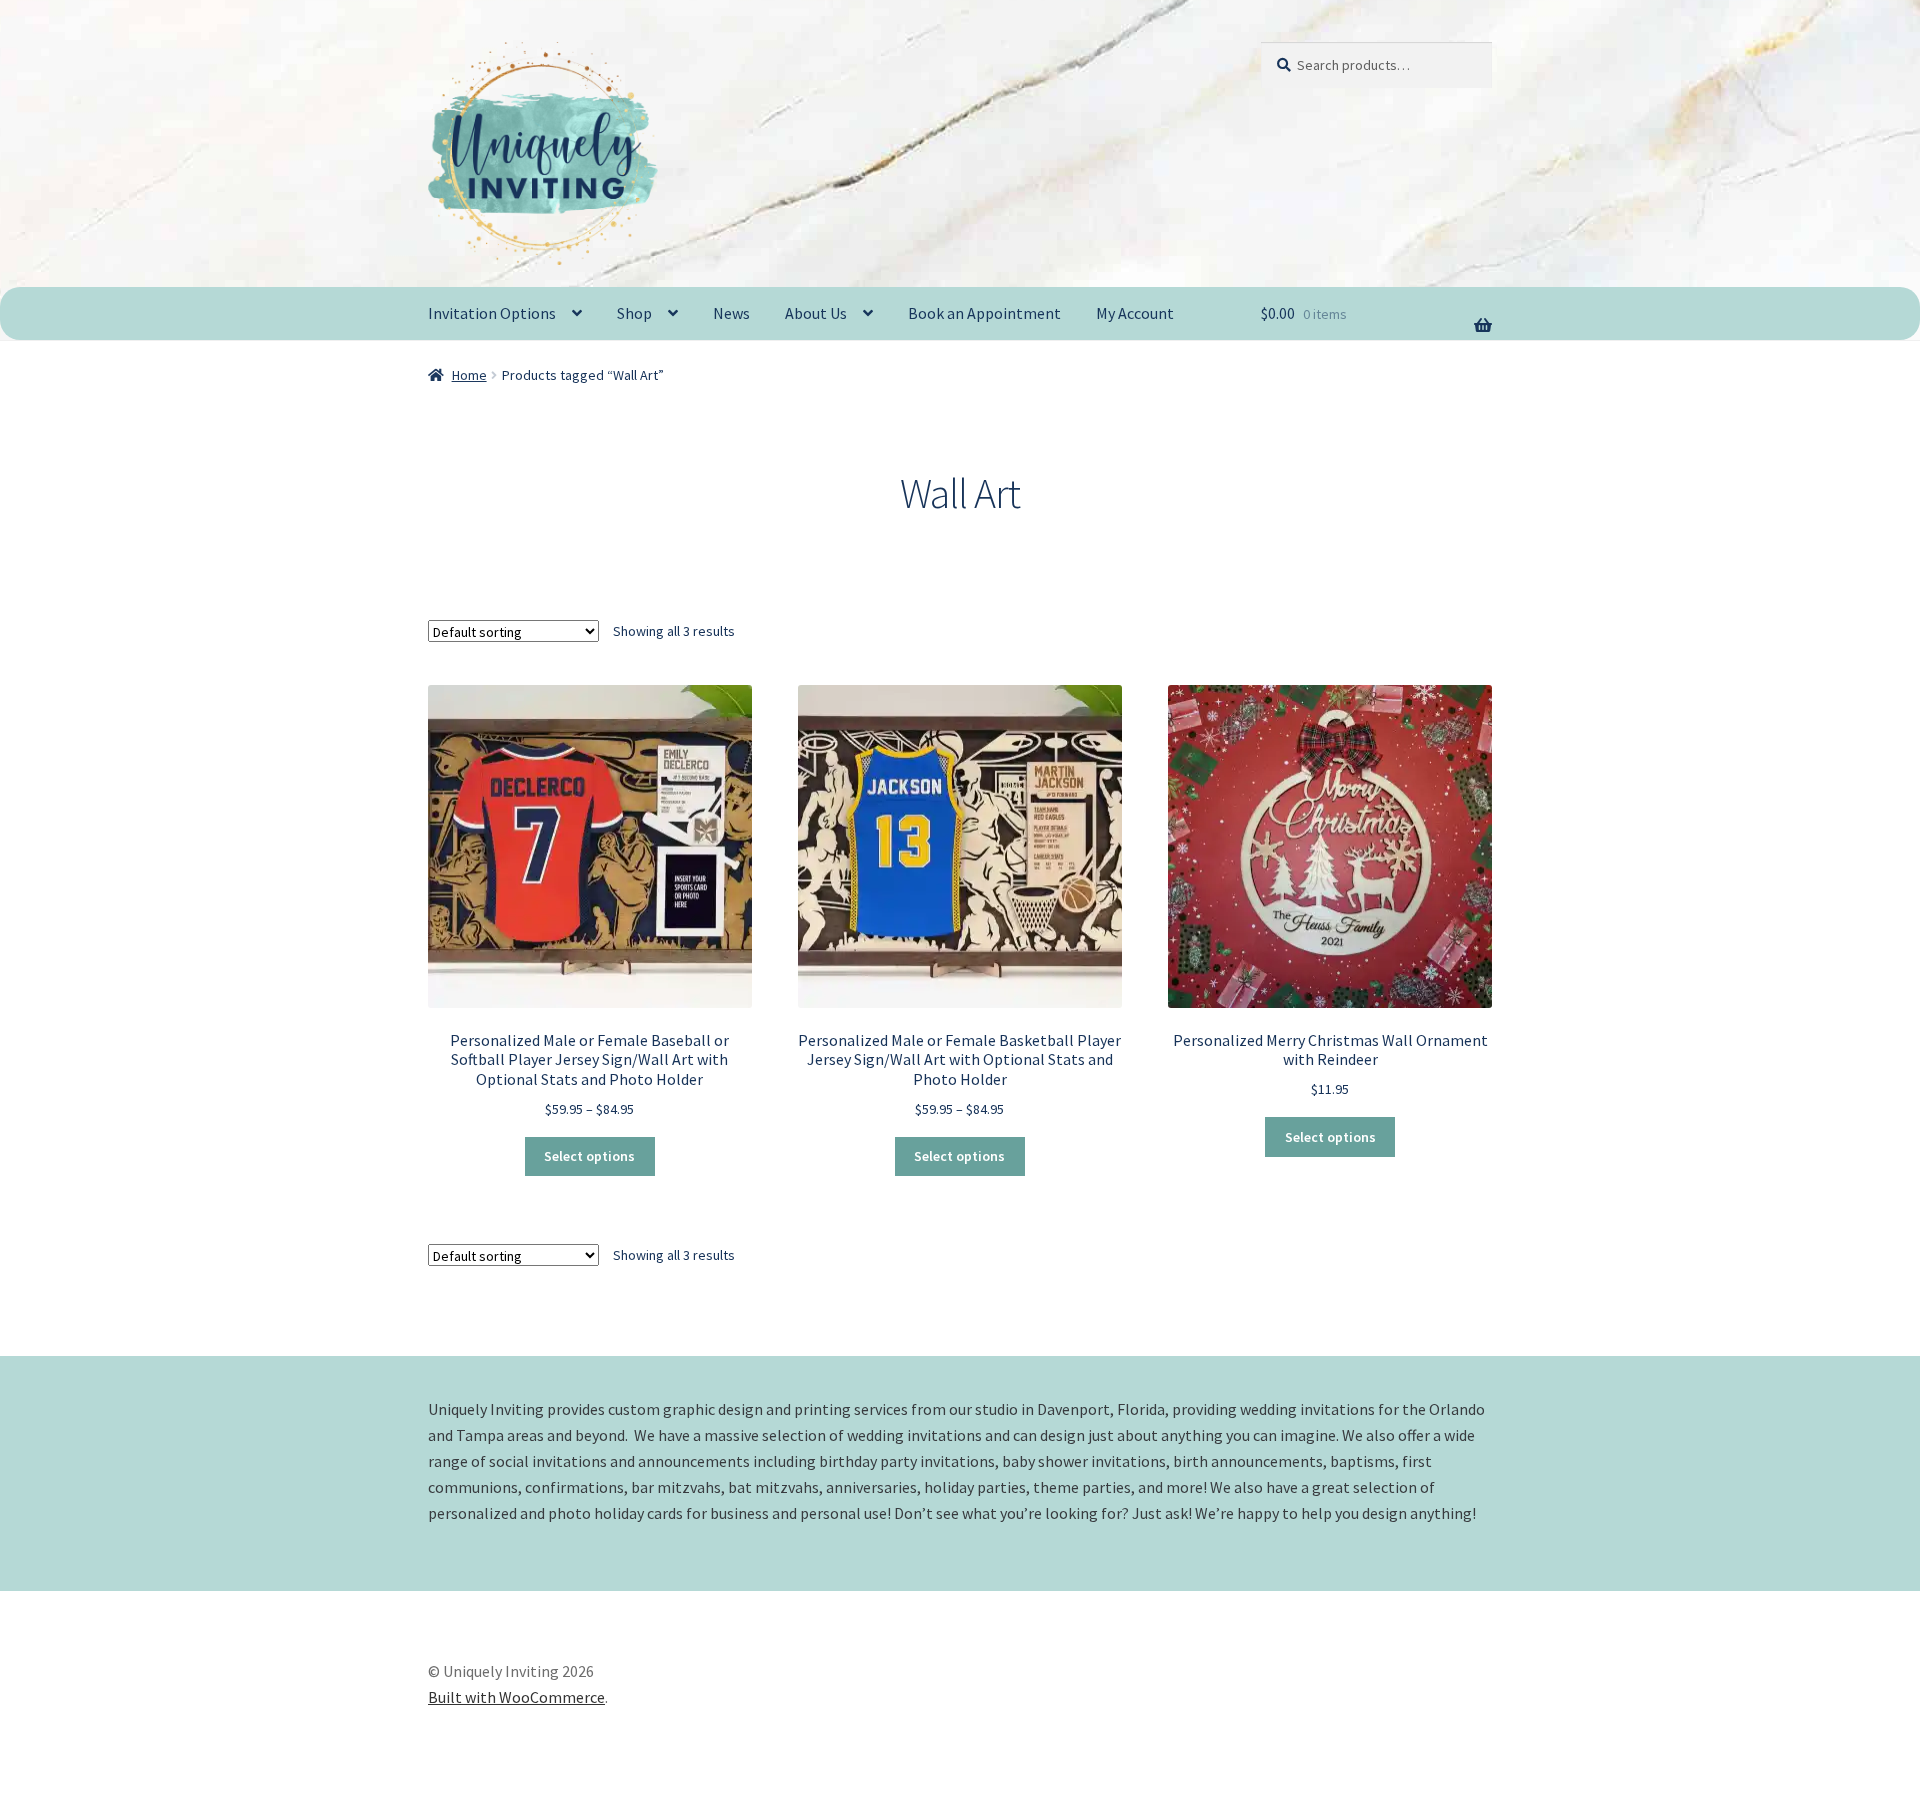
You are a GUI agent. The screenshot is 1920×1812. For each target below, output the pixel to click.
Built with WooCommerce (516, 1697)
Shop (634, 313)
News (731, 313)
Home (469, 375)
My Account (1135, 313)
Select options (589, 1156)
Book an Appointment (984, 313)
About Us (816, 313)
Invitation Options (492, 313)
